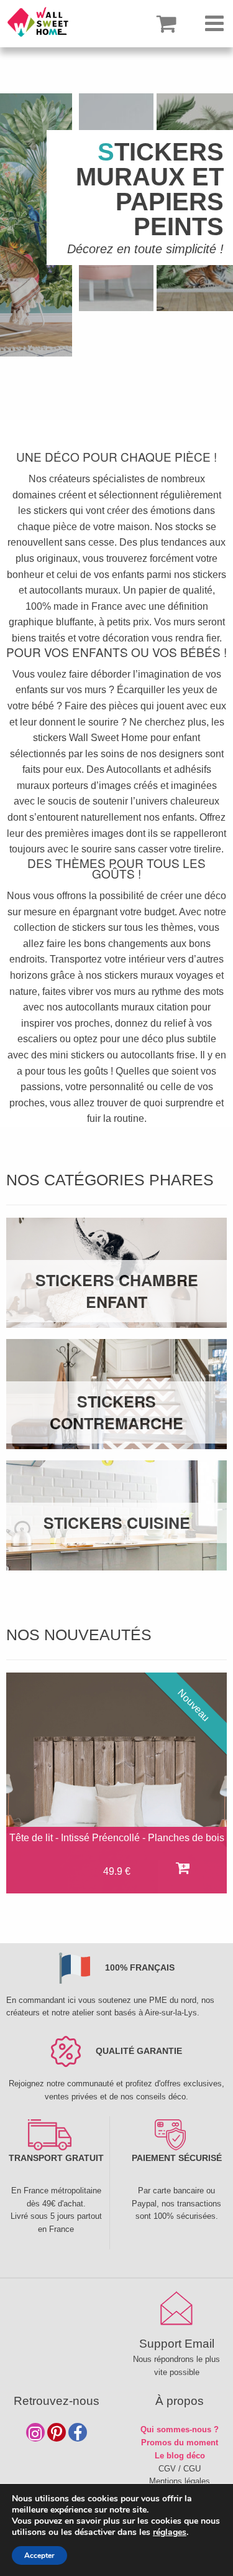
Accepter (39, 2555)
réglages (170, 2532)
